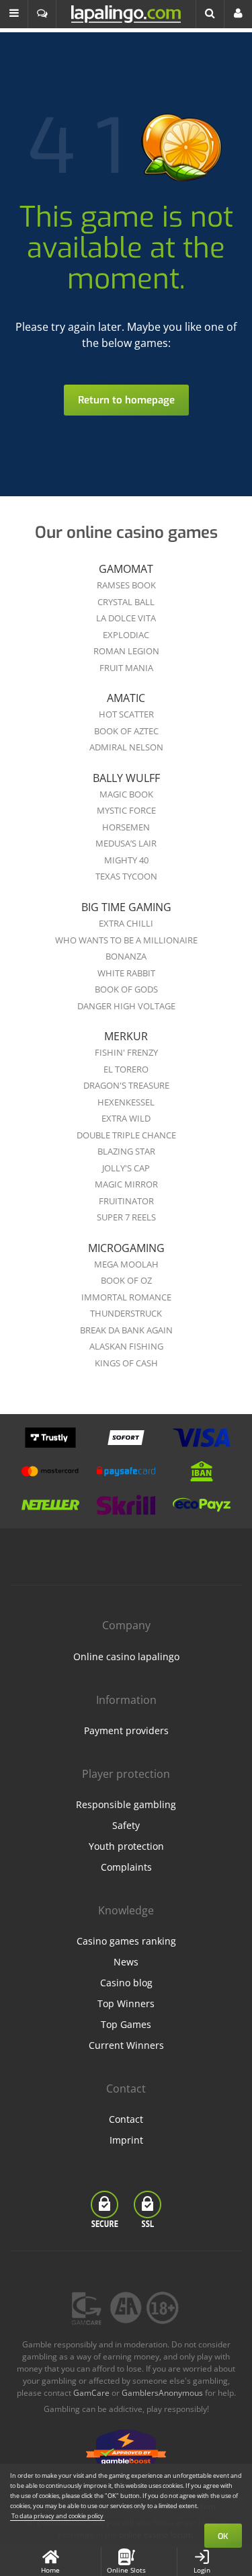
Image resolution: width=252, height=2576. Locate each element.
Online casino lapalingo (126, 1656)
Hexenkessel (126, 1102)
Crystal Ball (126, 602)
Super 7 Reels (126, 1217)
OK (223, 2536)
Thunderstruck (126, 1313)
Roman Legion (126, 651)
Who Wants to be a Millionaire (126, 940)
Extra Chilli (126, 923)
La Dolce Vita (126, 618)
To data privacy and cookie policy (57, 2516)
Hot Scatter (126, 714)
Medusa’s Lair (126, 843)
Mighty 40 (126, 860)
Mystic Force (126, 810)
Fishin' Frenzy (126, 1052)
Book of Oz (126, 1280)
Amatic (126, 698)
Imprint (126, 2140)
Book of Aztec (126, 731)
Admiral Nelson (126, 747)
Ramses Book (126, 585)
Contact (126, 2119)
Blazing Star (126, 1151)
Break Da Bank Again (126, 1330)
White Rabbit (126, 973)
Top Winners (126, 2003)
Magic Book (126, 794)
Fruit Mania (126, 668)
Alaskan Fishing (126, 1346)
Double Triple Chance (126, 1135)
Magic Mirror (126, 1184)
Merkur (126, 1036)
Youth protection (126, 1846)
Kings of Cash (126, 1363)
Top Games (126, 2024)
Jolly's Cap (126, 1168)
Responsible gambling (126, 1804)
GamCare (91, 2393)
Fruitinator (126, 1201)
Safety (126, 1825)
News (126, 1962)
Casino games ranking (126, 1941)
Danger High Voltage (126, 1006)
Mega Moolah (126, 1264)
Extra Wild (126, 1118)
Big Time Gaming (126, 907)
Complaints (126, 1867)
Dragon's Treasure (126, 1085)
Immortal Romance (126, 1297)
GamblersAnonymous (162, 2393)
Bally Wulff (126, 778)
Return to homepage (126, 400)
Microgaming (126, 1248)
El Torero (126, 1069)
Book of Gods (126, 989)
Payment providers (126, 1730)
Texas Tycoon (126, 876)
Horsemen (126, 827)
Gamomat (126, 569)
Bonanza (126, 956)
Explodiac (126, 635)
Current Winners (126, 2045)
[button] (14, 14)
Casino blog (126, 1983)
